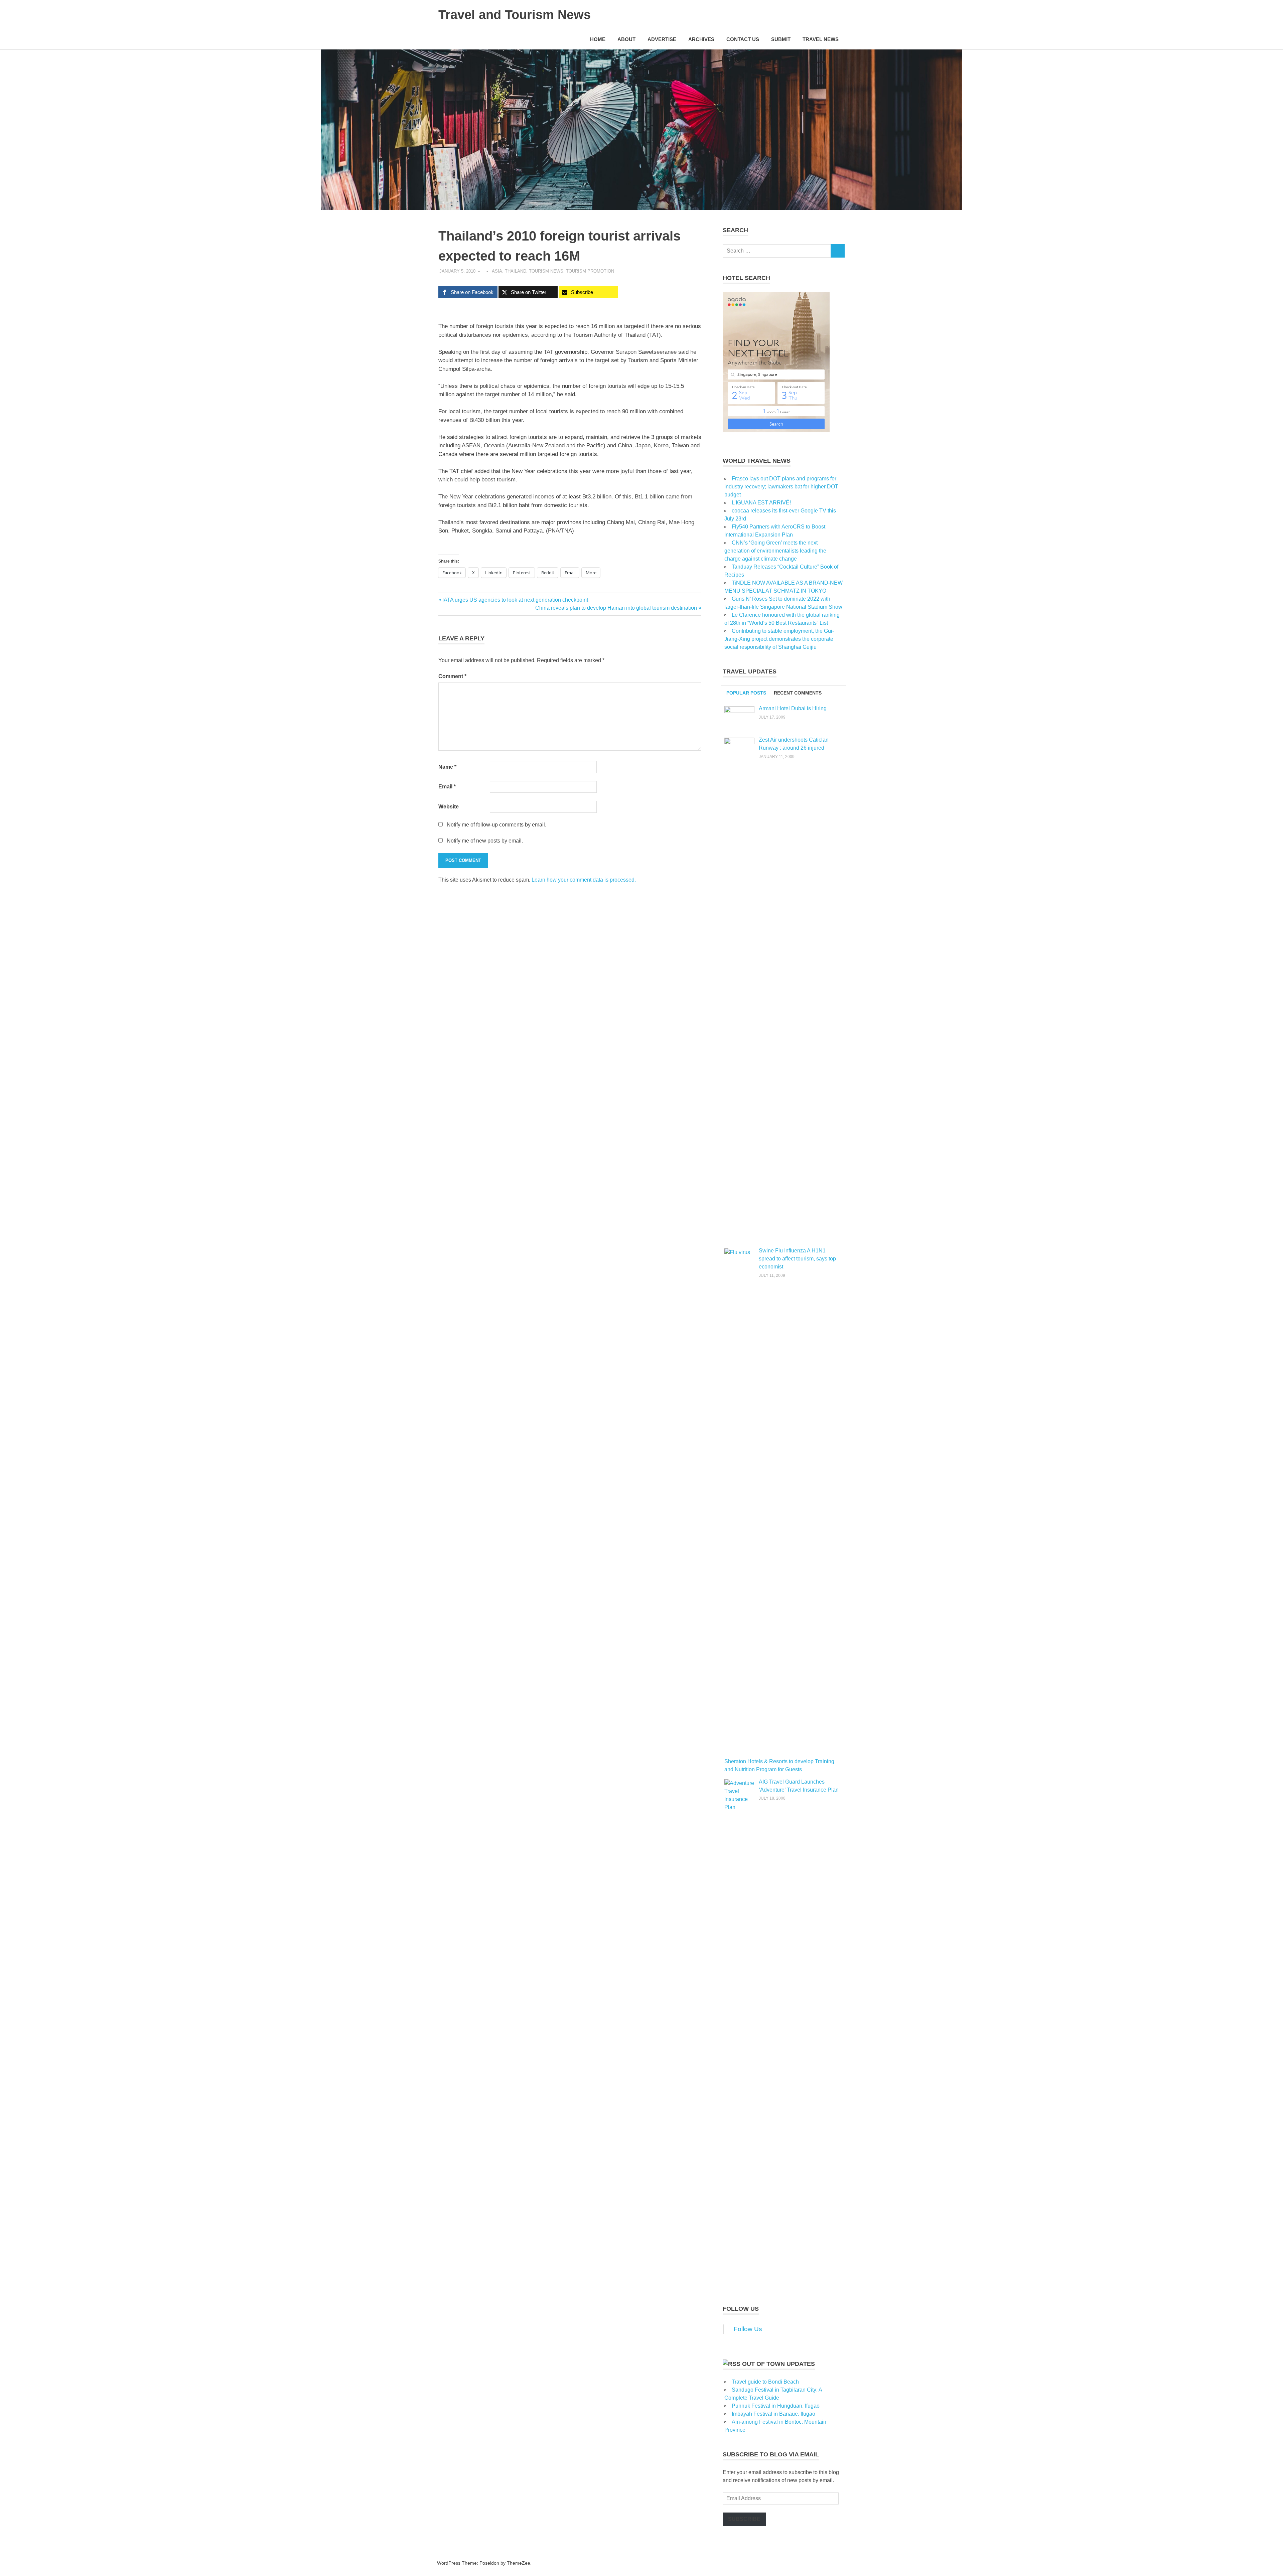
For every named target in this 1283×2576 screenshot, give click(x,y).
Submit (781, 39)
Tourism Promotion (590, 271)
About (626, 39)
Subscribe (744, 2519)
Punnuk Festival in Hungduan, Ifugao (776, 2406)
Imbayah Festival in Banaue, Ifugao (773, 2414)
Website (449, 807)
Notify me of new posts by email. (485, 841)
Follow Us (741, 2309)
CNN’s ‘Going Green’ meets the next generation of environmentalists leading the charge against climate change (775, 551)
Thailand (516, 271)
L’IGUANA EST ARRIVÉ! (761, 503)
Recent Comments (798, 693)
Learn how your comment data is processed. (584, 880)
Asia (497, 271)
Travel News (821, 39)
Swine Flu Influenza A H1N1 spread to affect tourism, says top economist (797, 1259)
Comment (452, 676)
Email (447, 787)
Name (447, 767)
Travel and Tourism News (515, 15)
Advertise (662, 39)
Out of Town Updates (778, 2364)
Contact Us (743, 39)
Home (598, 39)
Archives (701, 39)
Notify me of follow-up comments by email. (496, 825)
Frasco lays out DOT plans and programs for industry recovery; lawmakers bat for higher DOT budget (781, 487)
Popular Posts (746, 693)
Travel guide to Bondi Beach (765, 2382)
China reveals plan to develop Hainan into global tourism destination (616, 608)
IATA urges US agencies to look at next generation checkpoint (515, 600)
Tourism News (546, 271)
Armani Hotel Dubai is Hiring (793, 708)
